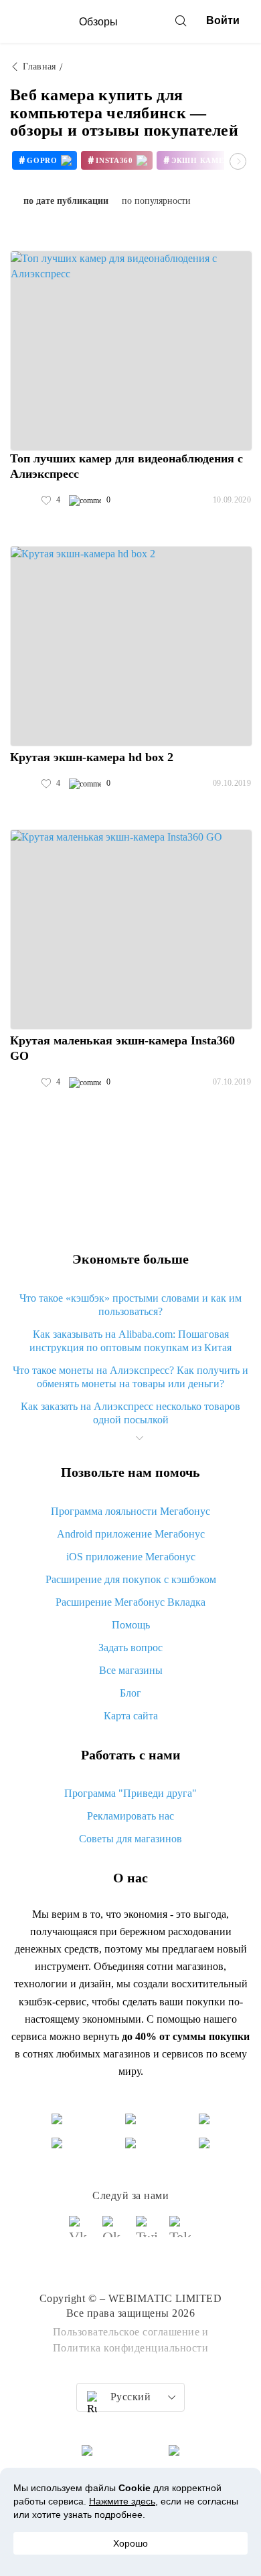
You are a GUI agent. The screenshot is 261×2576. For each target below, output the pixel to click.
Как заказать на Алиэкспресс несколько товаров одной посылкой (130, 1413)
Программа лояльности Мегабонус (130, 1511)
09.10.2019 (232, 783)
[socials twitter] (147, 2233)
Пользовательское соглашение (126, 2332)
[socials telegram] (181, 2233)
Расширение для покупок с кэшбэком (131, 1579)
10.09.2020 (232, 500)
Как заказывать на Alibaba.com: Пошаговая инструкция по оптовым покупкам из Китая (130, 1341)
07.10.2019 (232, 1082)
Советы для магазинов (130, 1839)
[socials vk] (80, 2233)
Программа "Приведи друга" (130, 1793)
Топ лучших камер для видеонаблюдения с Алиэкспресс (126, 466)
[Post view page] (131, 351)
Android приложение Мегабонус (131, 1534)
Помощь (131, 1625)
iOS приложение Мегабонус (131, 1557)
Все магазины (131, 1670)
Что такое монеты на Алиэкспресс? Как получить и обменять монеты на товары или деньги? (130, 1377)
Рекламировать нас (130, 1816)
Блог (130, 1693)
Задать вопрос (130, 1648)
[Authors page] (24, 500)
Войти (223, 20)
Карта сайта (131, 1716)
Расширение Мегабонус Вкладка (130, 1602)
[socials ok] (114, 2233)
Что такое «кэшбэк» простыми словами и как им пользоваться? (130, 1305)
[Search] (181, 21)
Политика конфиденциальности (131, 2348)
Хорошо (130, 2543)
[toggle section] (139, 1438)
